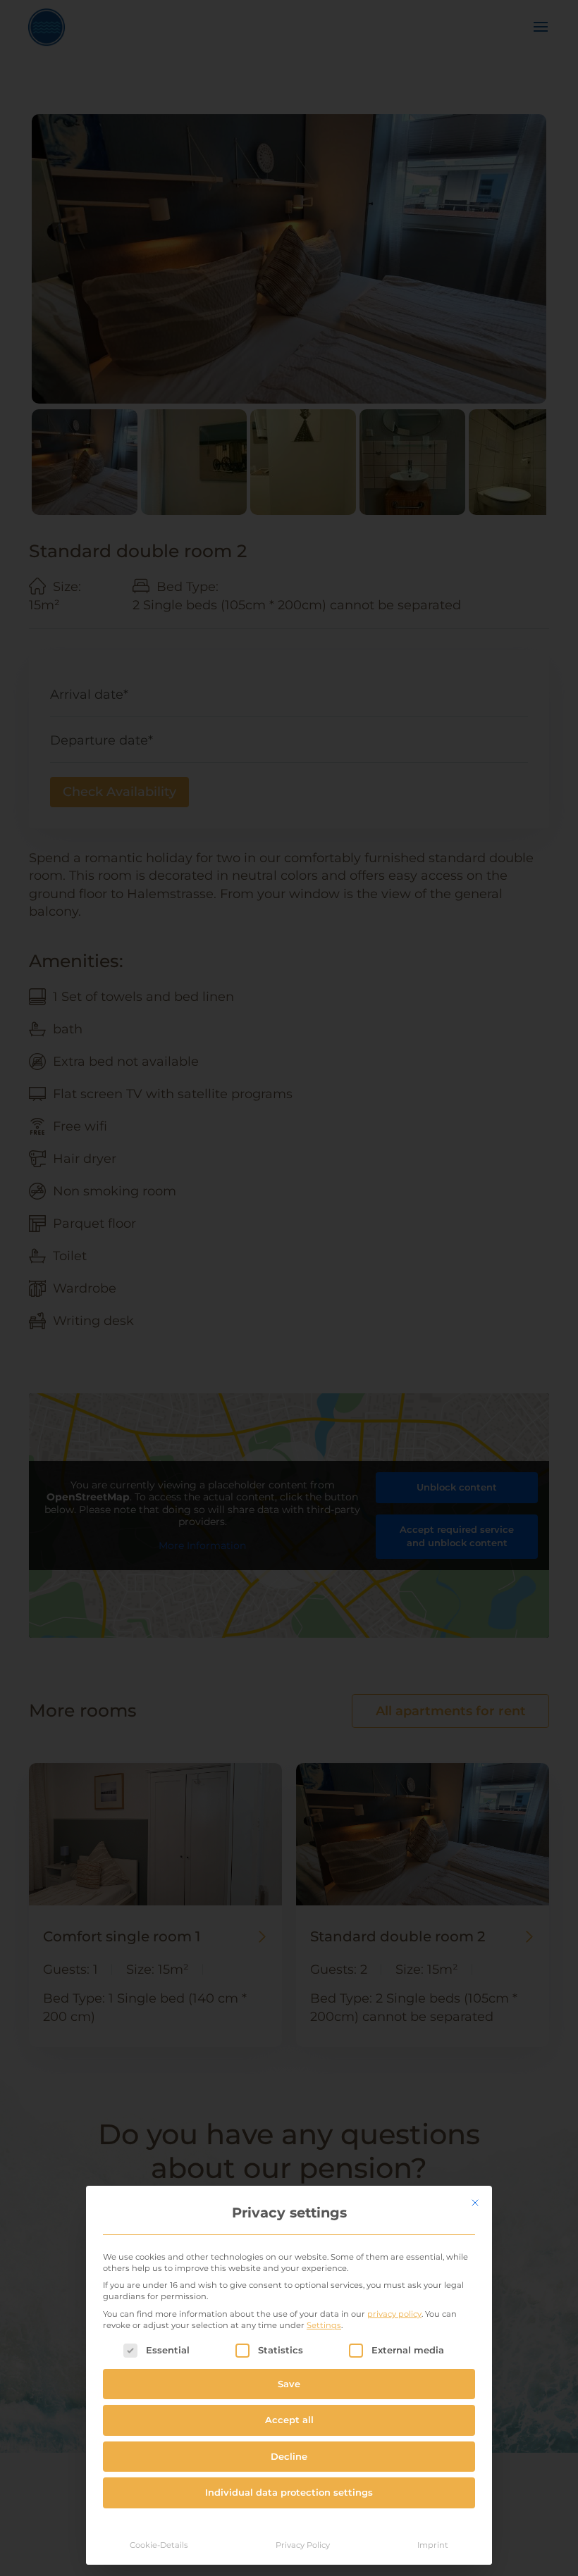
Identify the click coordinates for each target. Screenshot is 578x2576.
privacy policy (394, 2314)
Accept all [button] (289, 2420)
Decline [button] (289, 2456)
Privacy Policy (303, 2545)
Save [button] (289, 2384)
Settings (324, 2325)
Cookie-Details (159, 2545)
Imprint (433, 2545)
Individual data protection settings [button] (289, 2492)
